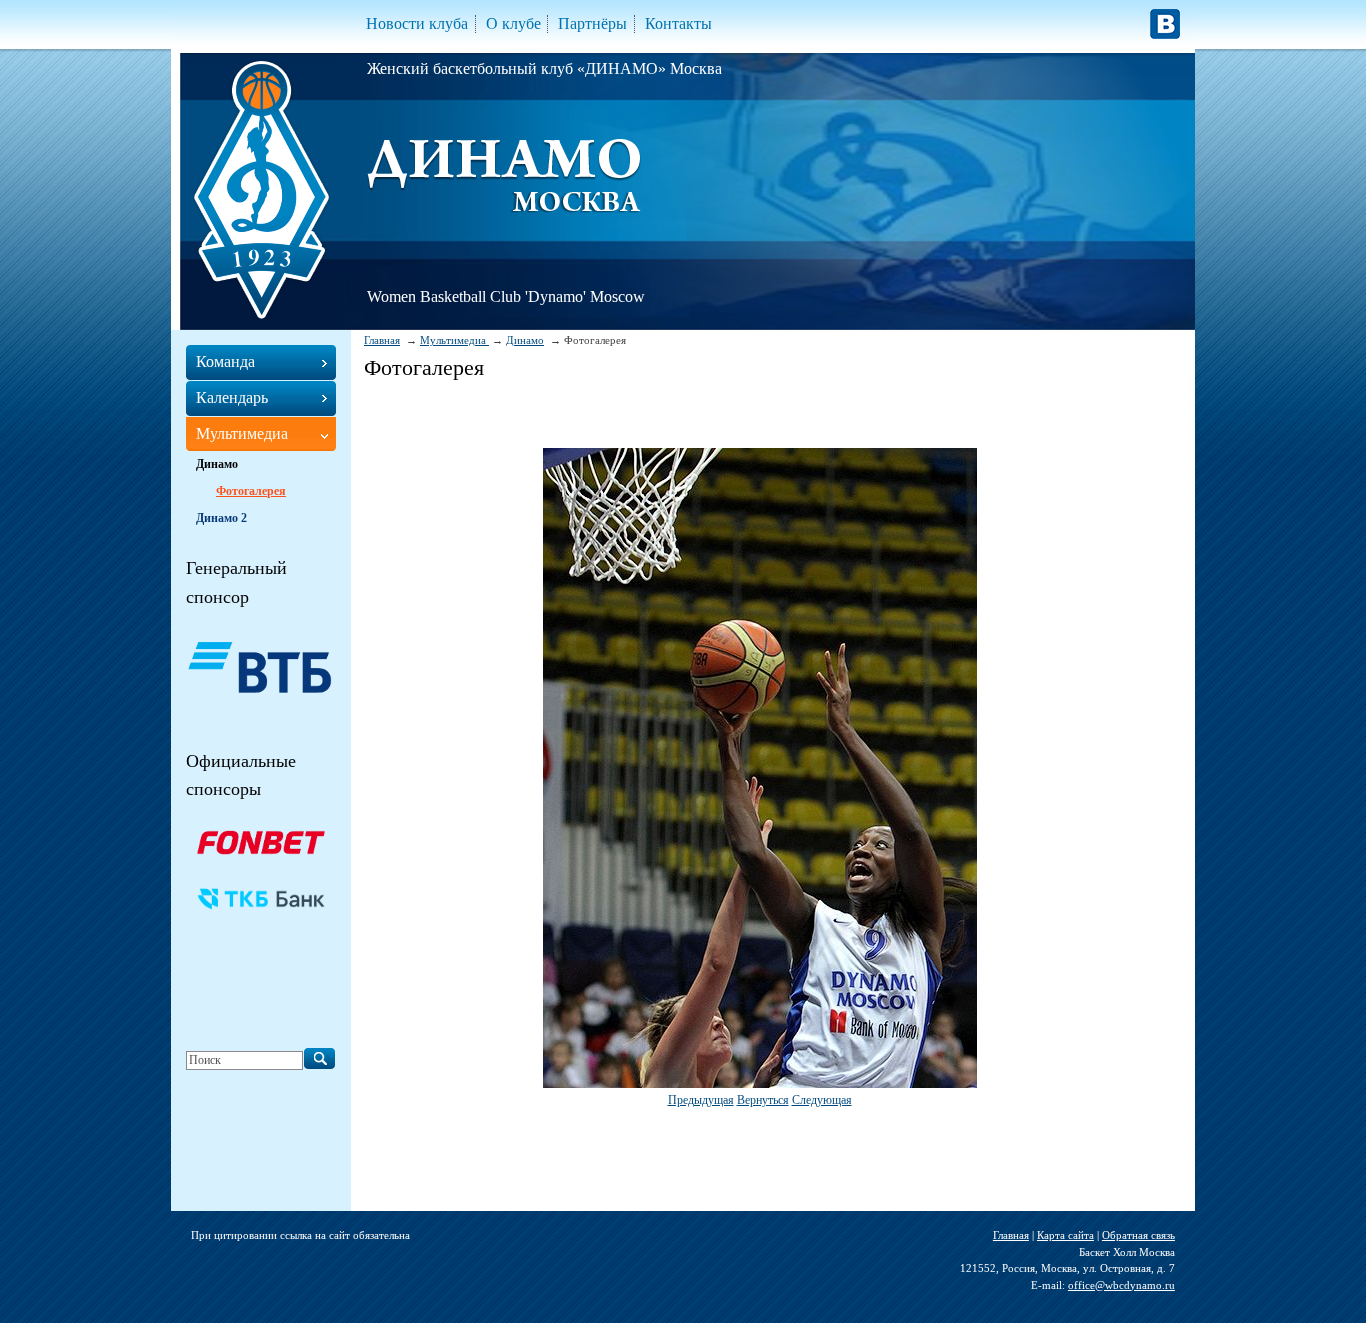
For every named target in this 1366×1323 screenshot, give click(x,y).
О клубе (513, 23)
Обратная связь (1138, 1235)
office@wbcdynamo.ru (1121, 1285)
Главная (382, 340)
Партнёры (592, 23)
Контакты (678, 23)
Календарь (232, 397)
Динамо (525, 340)
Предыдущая (701, 1100)
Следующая (822, 1100)
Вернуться (763, 1100)
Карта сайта (1065, 1235)
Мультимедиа (454, 340)
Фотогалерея (251, 491)
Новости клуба (417, 23)
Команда (225, 361)
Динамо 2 (221, 518)
